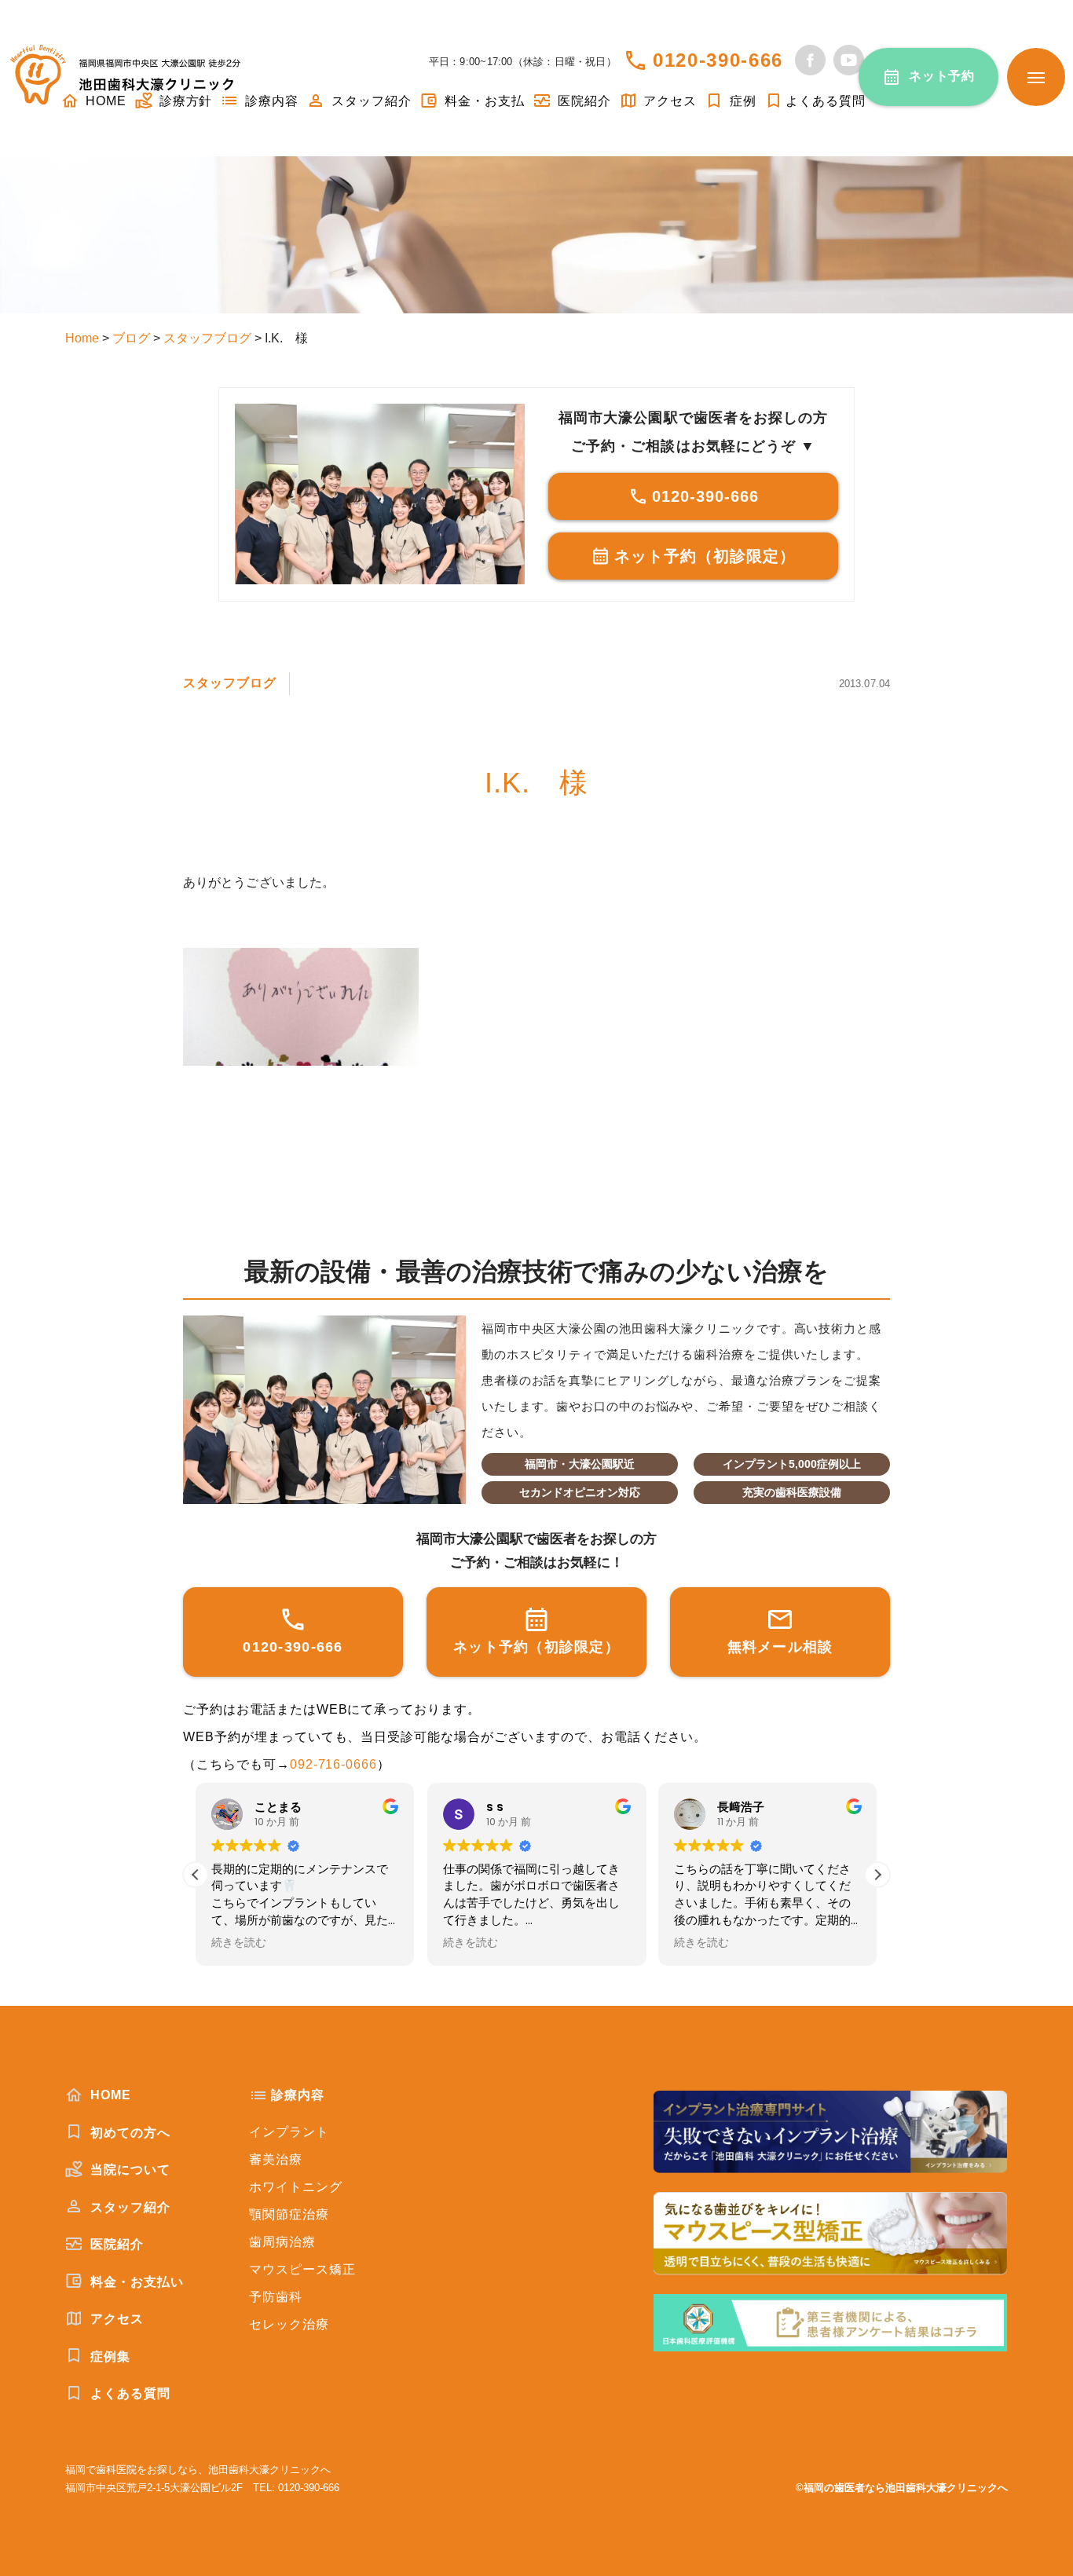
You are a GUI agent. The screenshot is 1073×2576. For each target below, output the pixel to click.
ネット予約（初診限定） (705, 556)
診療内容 (270, 101)
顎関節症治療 (289, 2214)
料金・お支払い (135, 2282)
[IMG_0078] (536, 1007)
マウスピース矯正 (302, 2269)
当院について (128, 2170)
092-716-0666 (334, 1764)
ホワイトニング (296, 2187)
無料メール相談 (780, 1647)
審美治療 (276, 2159)
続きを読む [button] (239, 1943)
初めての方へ (128, 2133)
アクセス (669, 101)
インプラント (289, 2132)
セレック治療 (289, 2324)
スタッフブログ (230, 683)
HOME (109, 2095)
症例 (741, 101)
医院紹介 (582, 101)
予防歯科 (276, 2297)
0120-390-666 (718, 60)
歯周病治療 (282, 2242)
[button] (877, 1875)
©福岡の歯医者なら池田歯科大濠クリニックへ (902, 2488)
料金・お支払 (483, 101)
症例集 (108, 2356)
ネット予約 (942, 76)
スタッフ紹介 (370, 101)
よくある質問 (826, 101)
